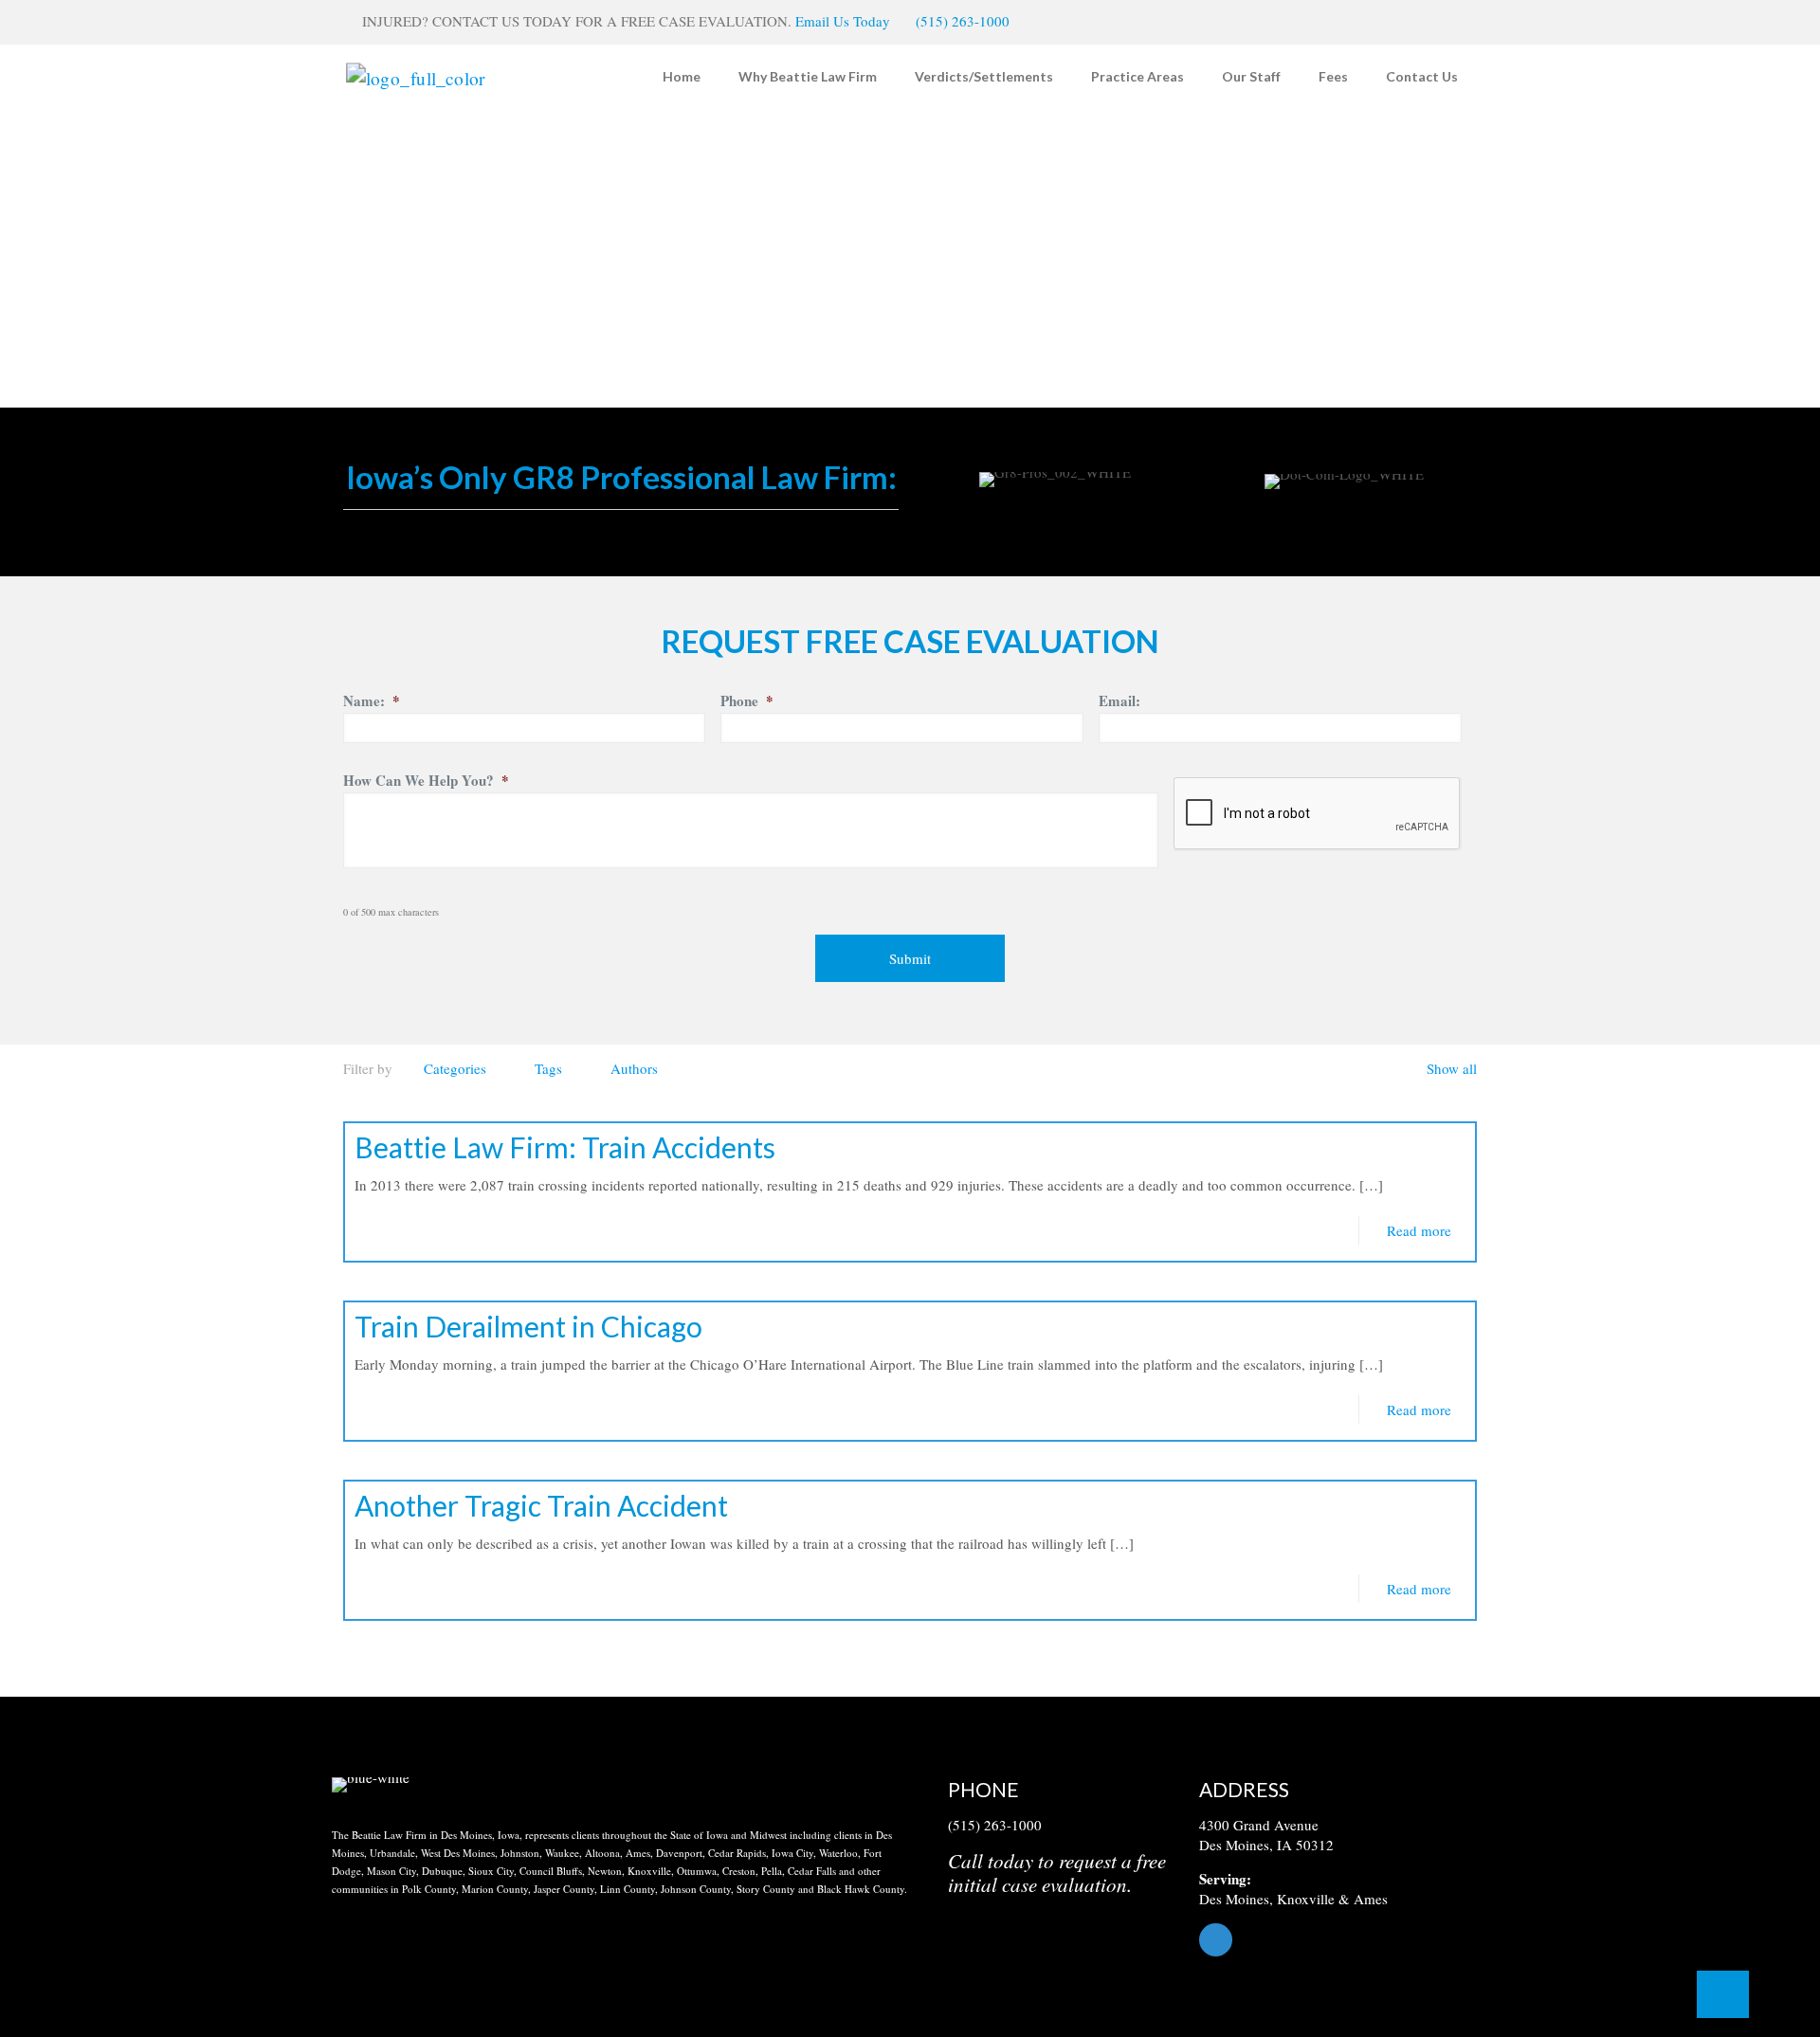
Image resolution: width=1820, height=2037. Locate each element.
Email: (1119, 701)
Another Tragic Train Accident (541, 1505)
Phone (747, 701)
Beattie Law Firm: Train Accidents (565, 1147)
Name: (372, 701)
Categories (455, 1068)
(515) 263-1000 (963, 21)
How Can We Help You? (426, 781)
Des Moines (1234, 1899)
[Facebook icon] (1447, 22)
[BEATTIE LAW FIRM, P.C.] (416, 76)
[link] (371, 1785)
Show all (1452, 1068)
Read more (1419, 1230)
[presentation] (1318, 814)
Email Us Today (843, 21)
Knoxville (1306, 1899)
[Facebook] (1344, 1940)
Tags (548, 1068)
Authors (634, 1068)
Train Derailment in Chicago (528, 1326)
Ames (1371, 1899)
